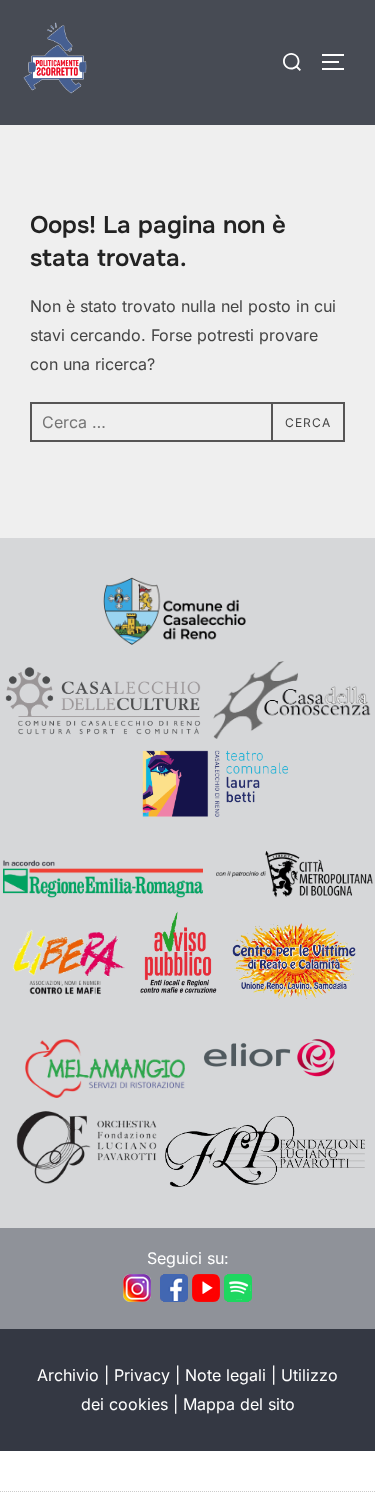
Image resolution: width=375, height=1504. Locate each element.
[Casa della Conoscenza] (293, 733)
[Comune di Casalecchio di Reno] (188, 646)
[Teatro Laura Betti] (188, 812)
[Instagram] (137, 1298)
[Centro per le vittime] (298, 993)
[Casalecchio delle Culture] (103, 733)
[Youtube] (206, 1298)
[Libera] (68, 993)
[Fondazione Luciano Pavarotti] (265, 1181)
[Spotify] (238, 1298)
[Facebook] (174, 1298)
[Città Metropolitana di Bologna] (293, 893)
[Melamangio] (105, 1092)
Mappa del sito (239, 1404)
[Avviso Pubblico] (178, 993)
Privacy (142, 1375)
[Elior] (270, 1092)
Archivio (68, 1375)
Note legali (225, 1375)
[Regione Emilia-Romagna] (103, 893)
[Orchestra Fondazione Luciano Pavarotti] (85, 1181)
